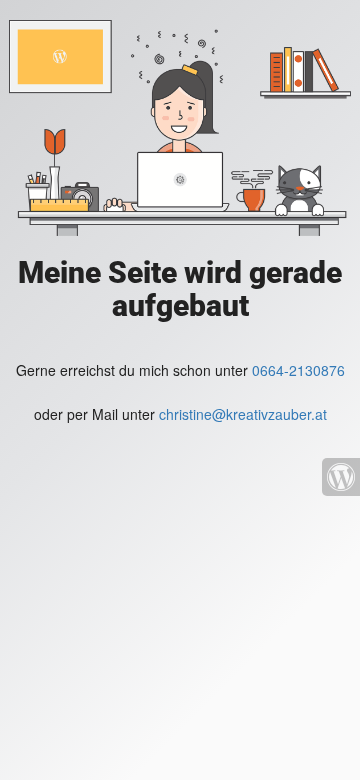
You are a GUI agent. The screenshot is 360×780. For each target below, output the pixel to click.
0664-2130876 (298, 370)
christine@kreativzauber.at (243, 414)
